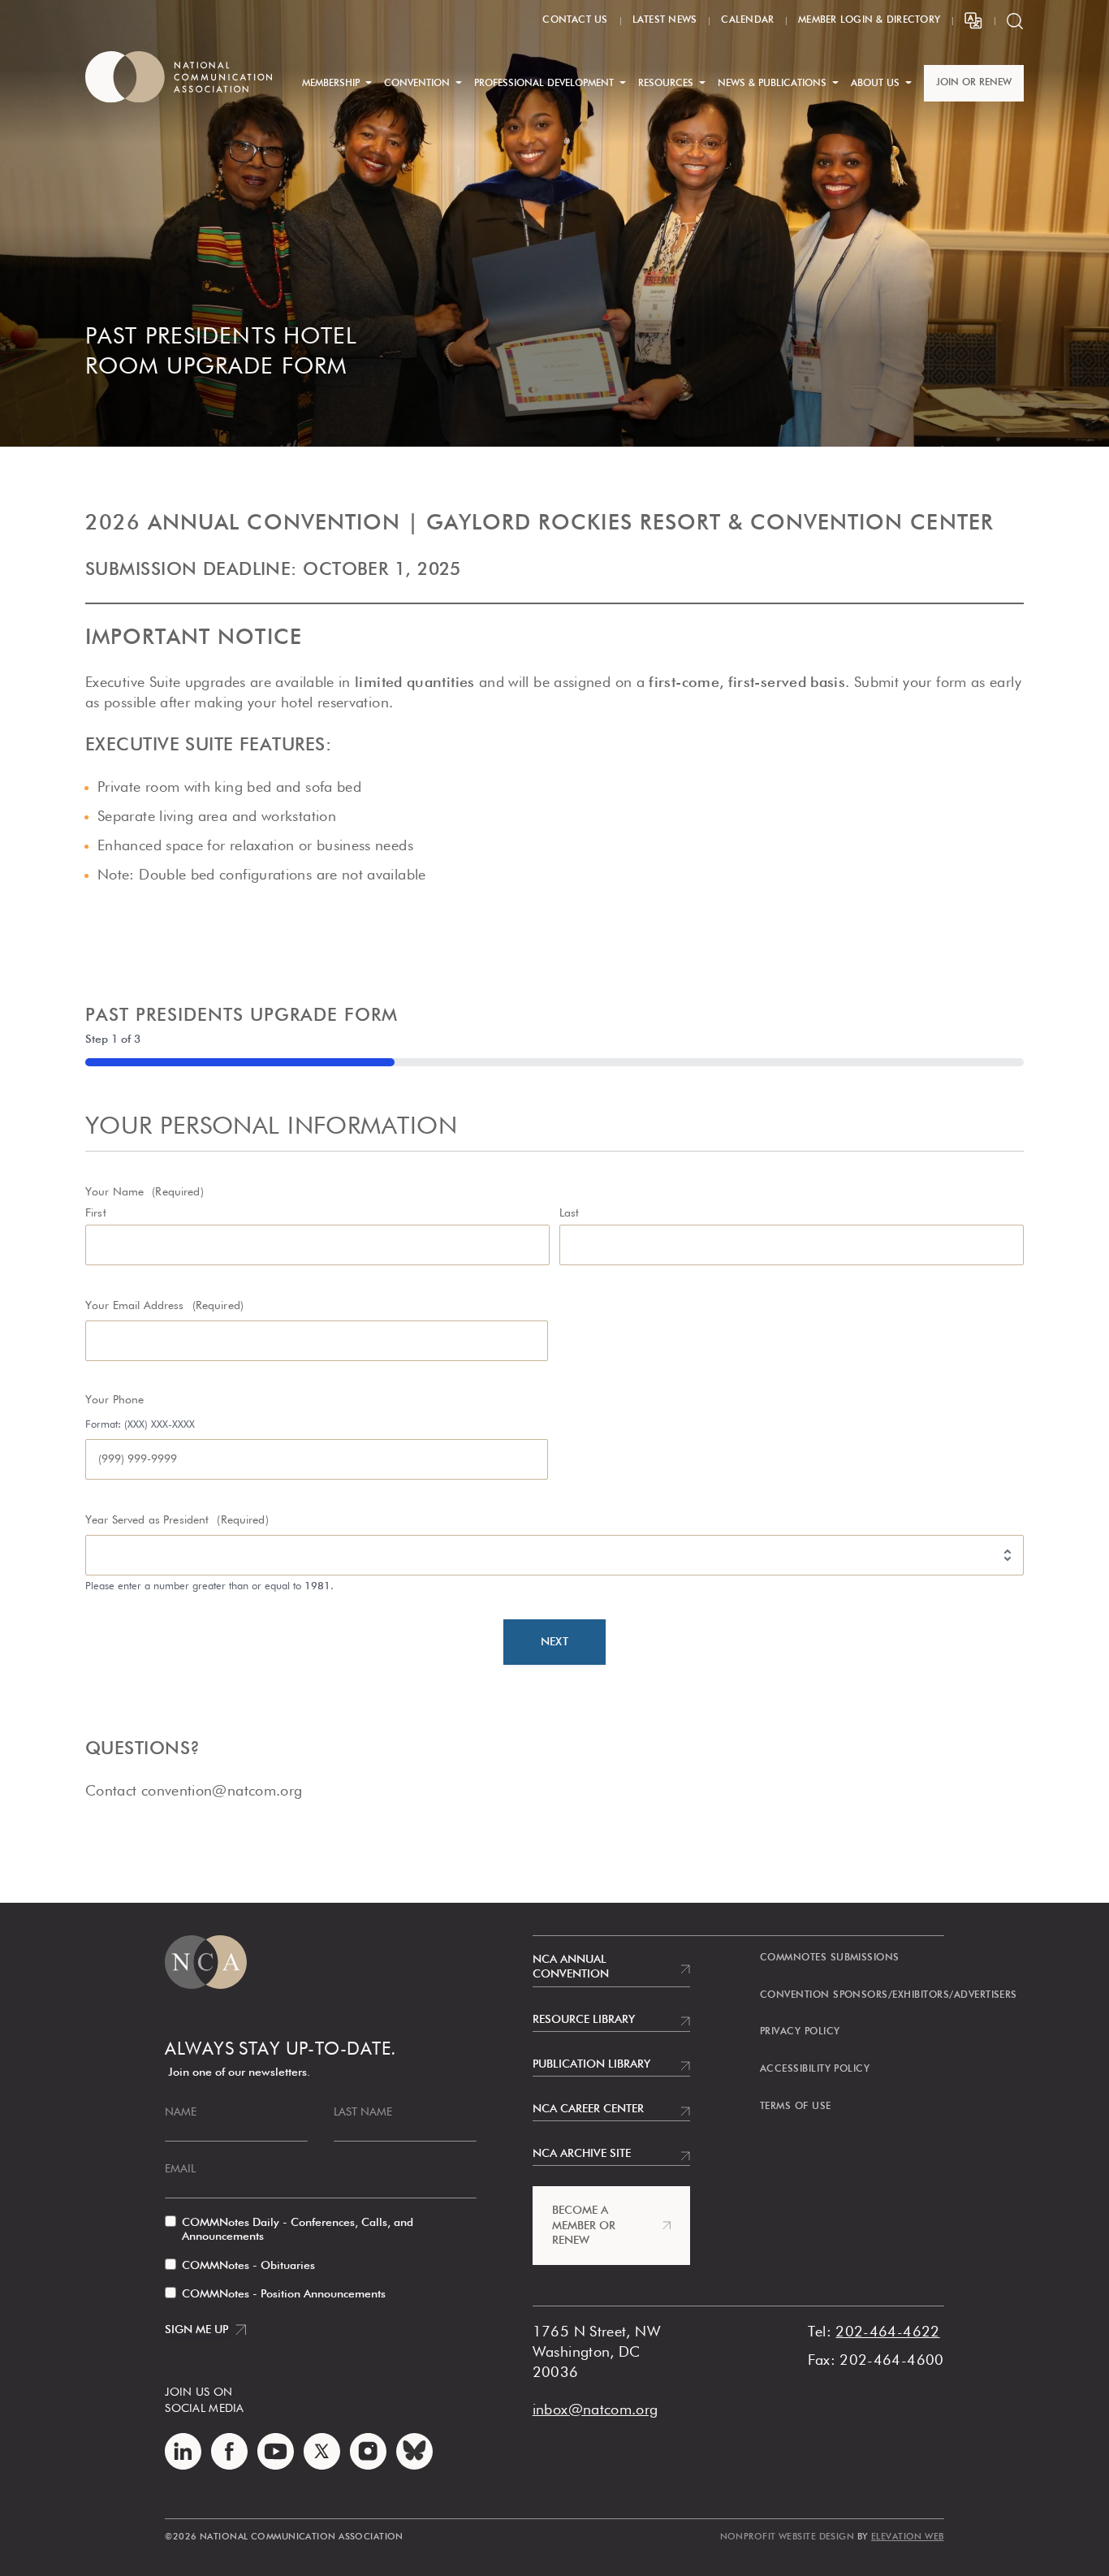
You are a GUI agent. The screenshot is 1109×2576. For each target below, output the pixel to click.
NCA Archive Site (582, 2154)
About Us (875, 84)
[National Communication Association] (179, 77)
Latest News (665, 20)
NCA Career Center (588, 2109)
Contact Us (575, 20)
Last (570, 1213)
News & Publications (772, 84)
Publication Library (591, 2064)
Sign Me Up (196, 2330)
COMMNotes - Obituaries (248, 2266)
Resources (666, 84)
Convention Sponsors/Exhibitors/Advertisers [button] (889, 1995)
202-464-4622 (887, 2332)
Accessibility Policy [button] (815, 2069)
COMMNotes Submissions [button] (830, 1958)
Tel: (820, 2332)
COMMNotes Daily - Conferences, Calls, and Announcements (298, 2230)
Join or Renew (974, 83)
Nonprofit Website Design (788, 2537)
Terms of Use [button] (796, 2107)
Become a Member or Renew (584, 2225)
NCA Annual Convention (571, 1967)
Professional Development (544, 84)
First (96, 1213)
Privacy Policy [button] (800, 2032)
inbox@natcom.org (595, 2410)
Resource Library (584, 2020)
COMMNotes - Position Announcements (284, 2294)
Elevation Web (908, 2537)
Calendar (747, 20)
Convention (417, 84)
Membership (331, 84)
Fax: (822, 2361)
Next (554, 1642)
